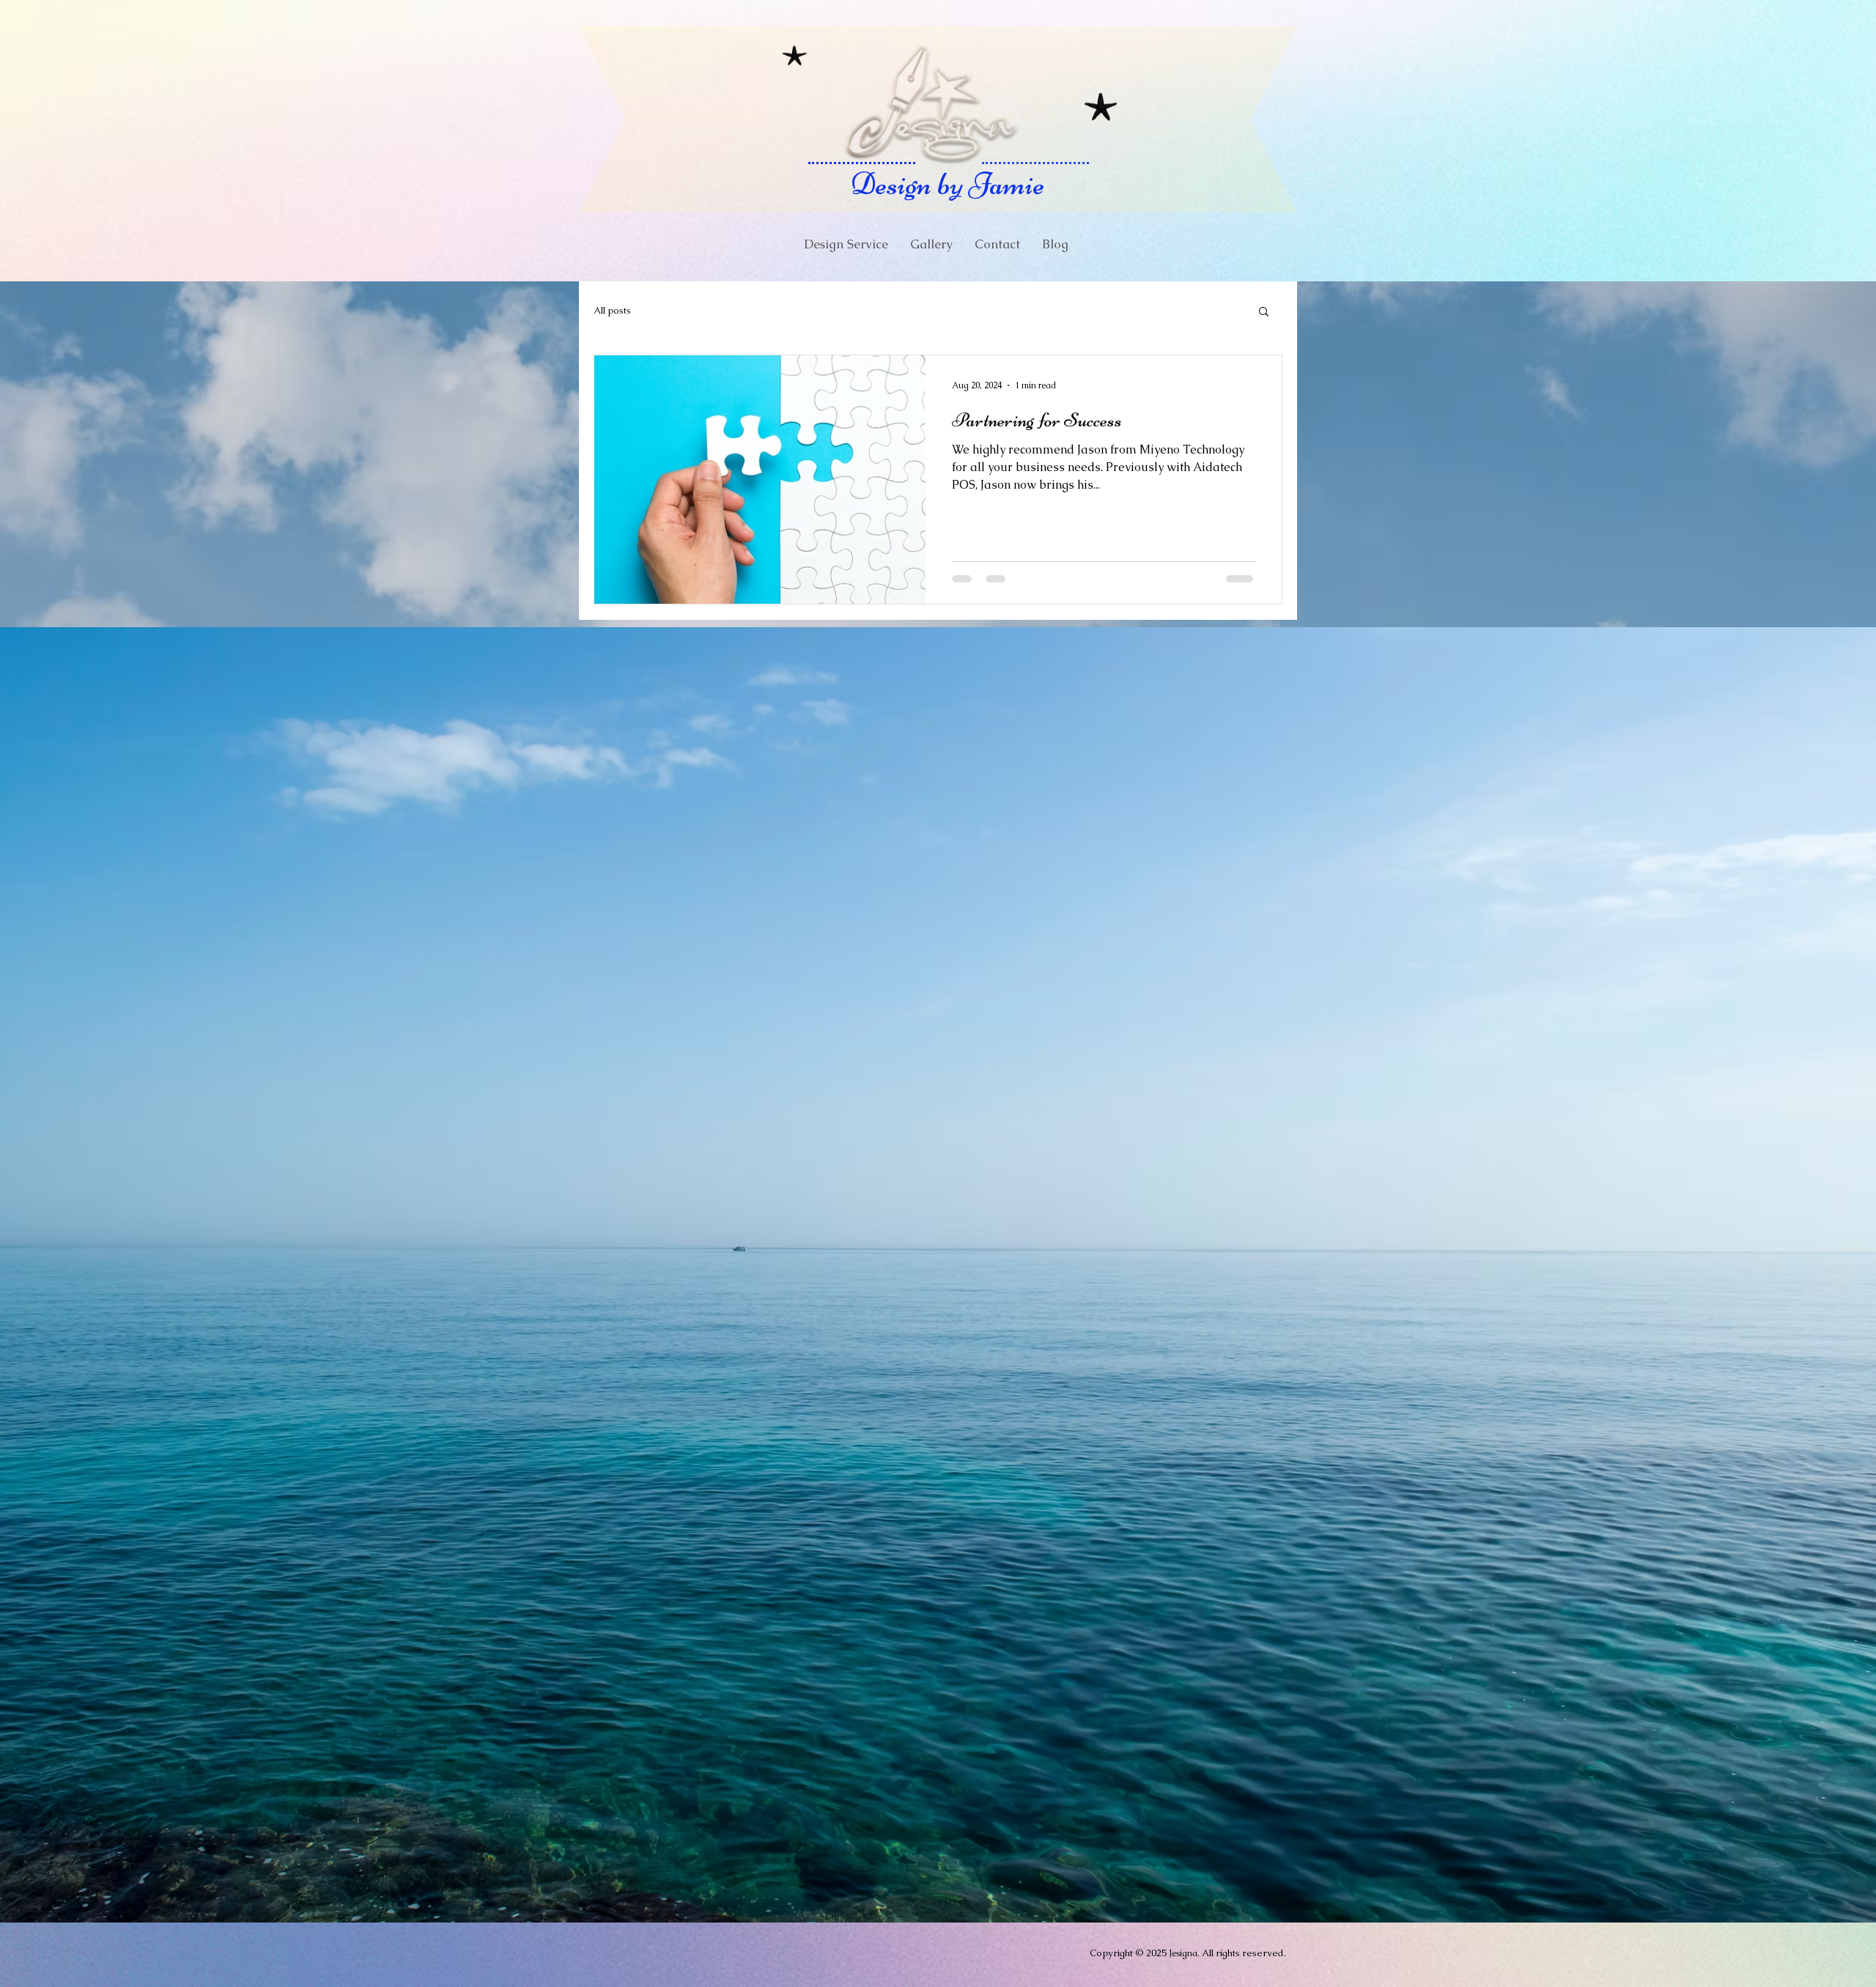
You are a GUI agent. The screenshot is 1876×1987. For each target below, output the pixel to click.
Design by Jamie (948, 184)
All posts (612, 310)
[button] (1264, 312)
